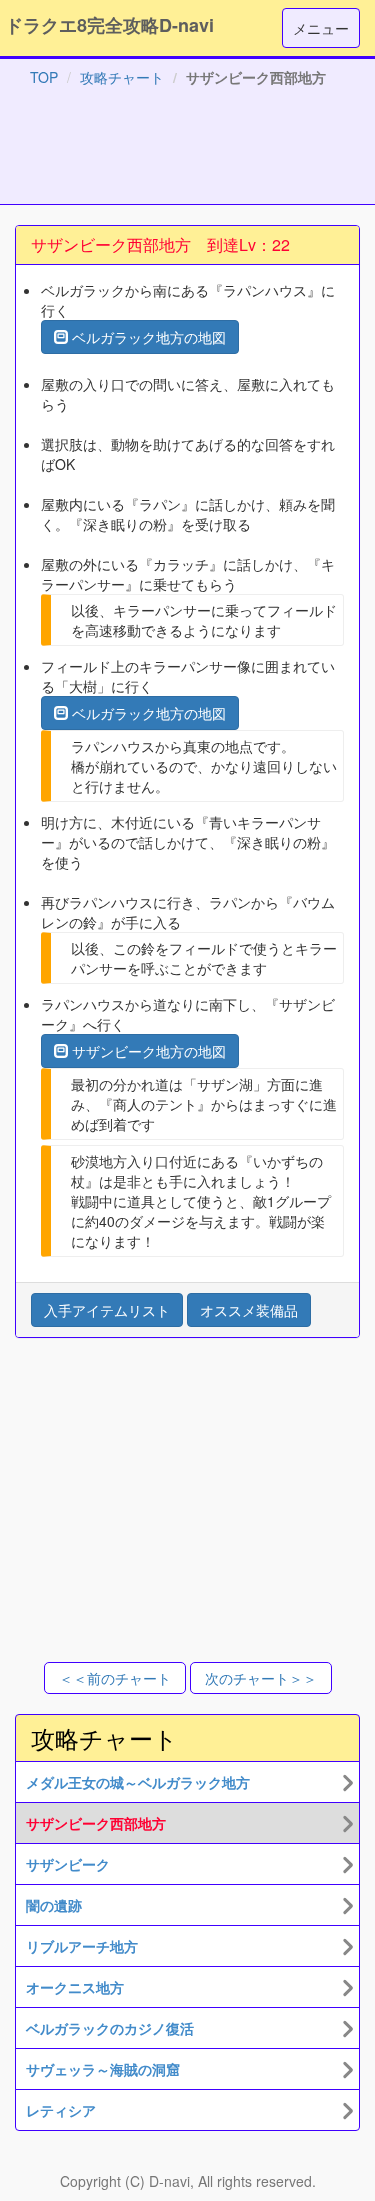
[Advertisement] (188, 150)
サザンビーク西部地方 (96, 1823)
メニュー (321, 28)
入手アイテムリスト (107, 1310)
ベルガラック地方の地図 (147, 337)
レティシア (61, 2110)
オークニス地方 (75, 1987)
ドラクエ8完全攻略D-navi (109, 25)
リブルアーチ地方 (82, 1946)
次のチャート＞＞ (261, 1678)
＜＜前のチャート (115, 1678)
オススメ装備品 (249, 1310)
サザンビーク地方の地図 (147, 1051)
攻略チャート (122, 77)
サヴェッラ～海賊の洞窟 (103, 2069)
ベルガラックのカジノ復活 (110, 2028)
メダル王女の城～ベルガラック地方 (138, 1782)
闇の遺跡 (54, 1905)
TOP (44, 77)
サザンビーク (68, 1864)
